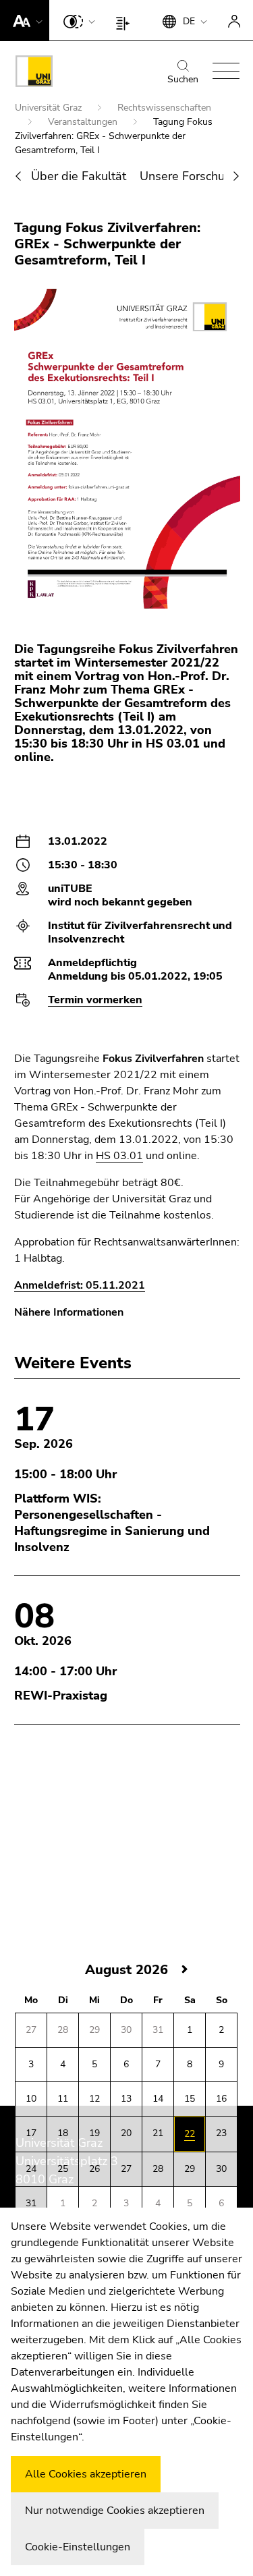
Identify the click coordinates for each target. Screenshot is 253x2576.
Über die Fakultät (79, 176)
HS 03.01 (119, 1156)
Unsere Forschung (189, 176)
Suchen (183, 79)
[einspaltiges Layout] (126, 20)
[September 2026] (185, 1970)
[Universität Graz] (34, 74)
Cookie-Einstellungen (78, 2547)
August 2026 (126, 1970)
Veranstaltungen (84, 122)
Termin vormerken (95, 1000)
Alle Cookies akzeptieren (86, 2474)
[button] (25, 20)
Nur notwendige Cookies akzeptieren (115, 2511)
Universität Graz (50, 108)
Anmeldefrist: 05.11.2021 (80, 1285)
